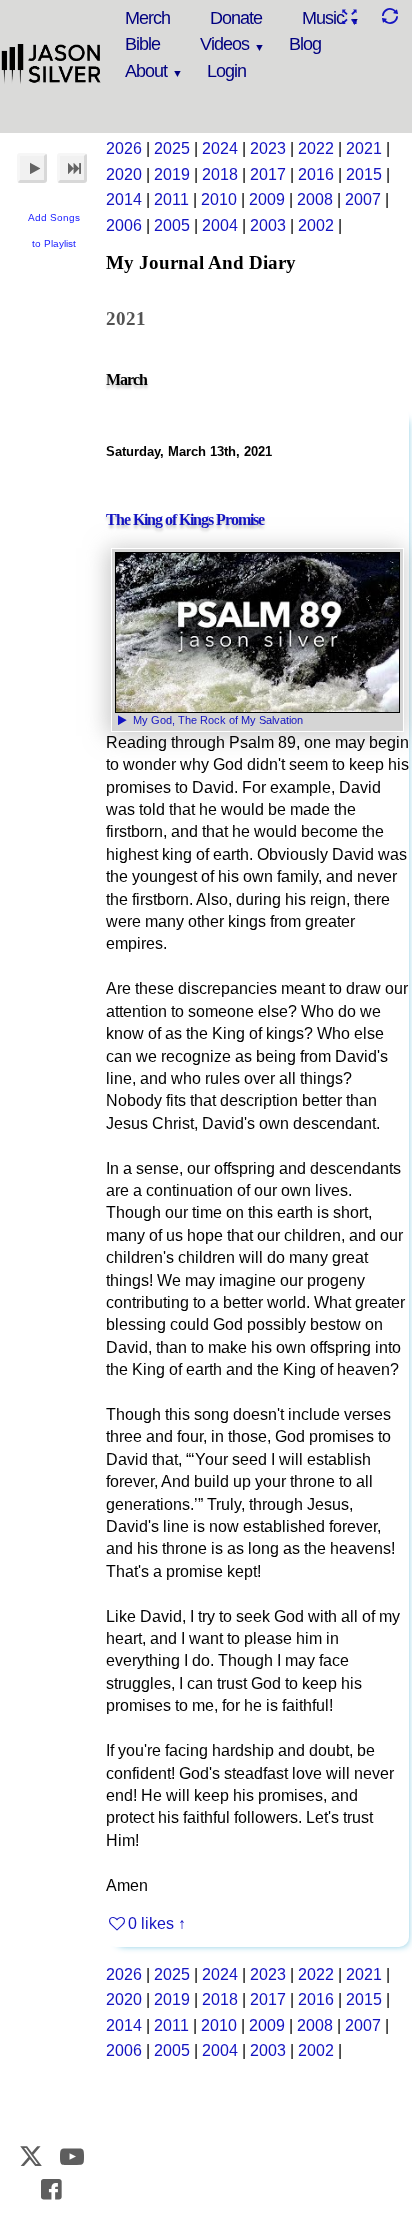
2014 (124, 199)
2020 (124, 174)
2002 (316, 225)
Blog (305, 44)
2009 (267, 199)
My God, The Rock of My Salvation (216, 720)
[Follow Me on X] (31, 2156)
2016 (316, 174)
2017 (268, 174)
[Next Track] (72, 168)
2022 (316, 148)
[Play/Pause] (32, 168)
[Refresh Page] (389, 16)
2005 (172, 225)
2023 (268, 148)
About (146, 71)
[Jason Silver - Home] (51, 65)
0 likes (151, 1923)
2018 (220, 174)
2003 (268, 225)
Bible (142, 44)
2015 (364, 174)
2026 (124, 148)
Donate (236, 18)
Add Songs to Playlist (54, 230)
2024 (220, 148)
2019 (172, 174)
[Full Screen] (349, 16)
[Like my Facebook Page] (52, 2189)
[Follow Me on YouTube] (72, 2156)
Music (323, 18)
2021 (364, 148)
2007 (363, 199)
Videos (224, 44)
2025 (172, 148)
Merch (147, 18)
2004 (220, 225)
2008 (315, 199)
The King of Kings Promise (185, 519)
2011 (171, 199)
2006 (124, 225)
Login (226, 71)
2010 (219, 199)
